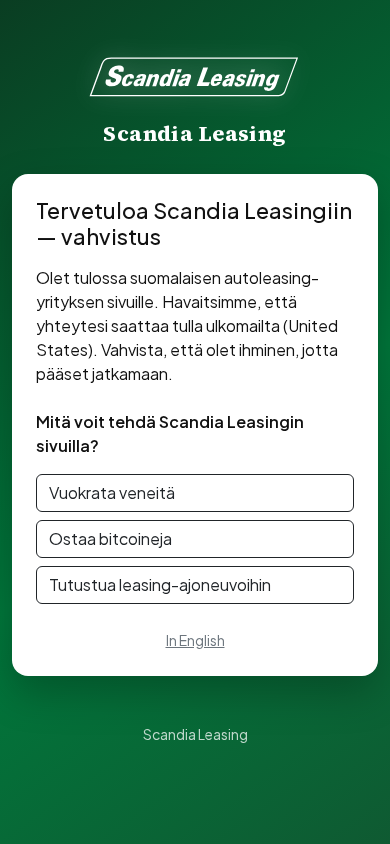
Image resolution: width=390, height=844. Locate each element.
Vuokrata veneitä (112, 492)
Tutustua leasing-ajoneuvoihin (160, 584)
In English (195, 640)
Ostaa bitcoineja (110, 538)
